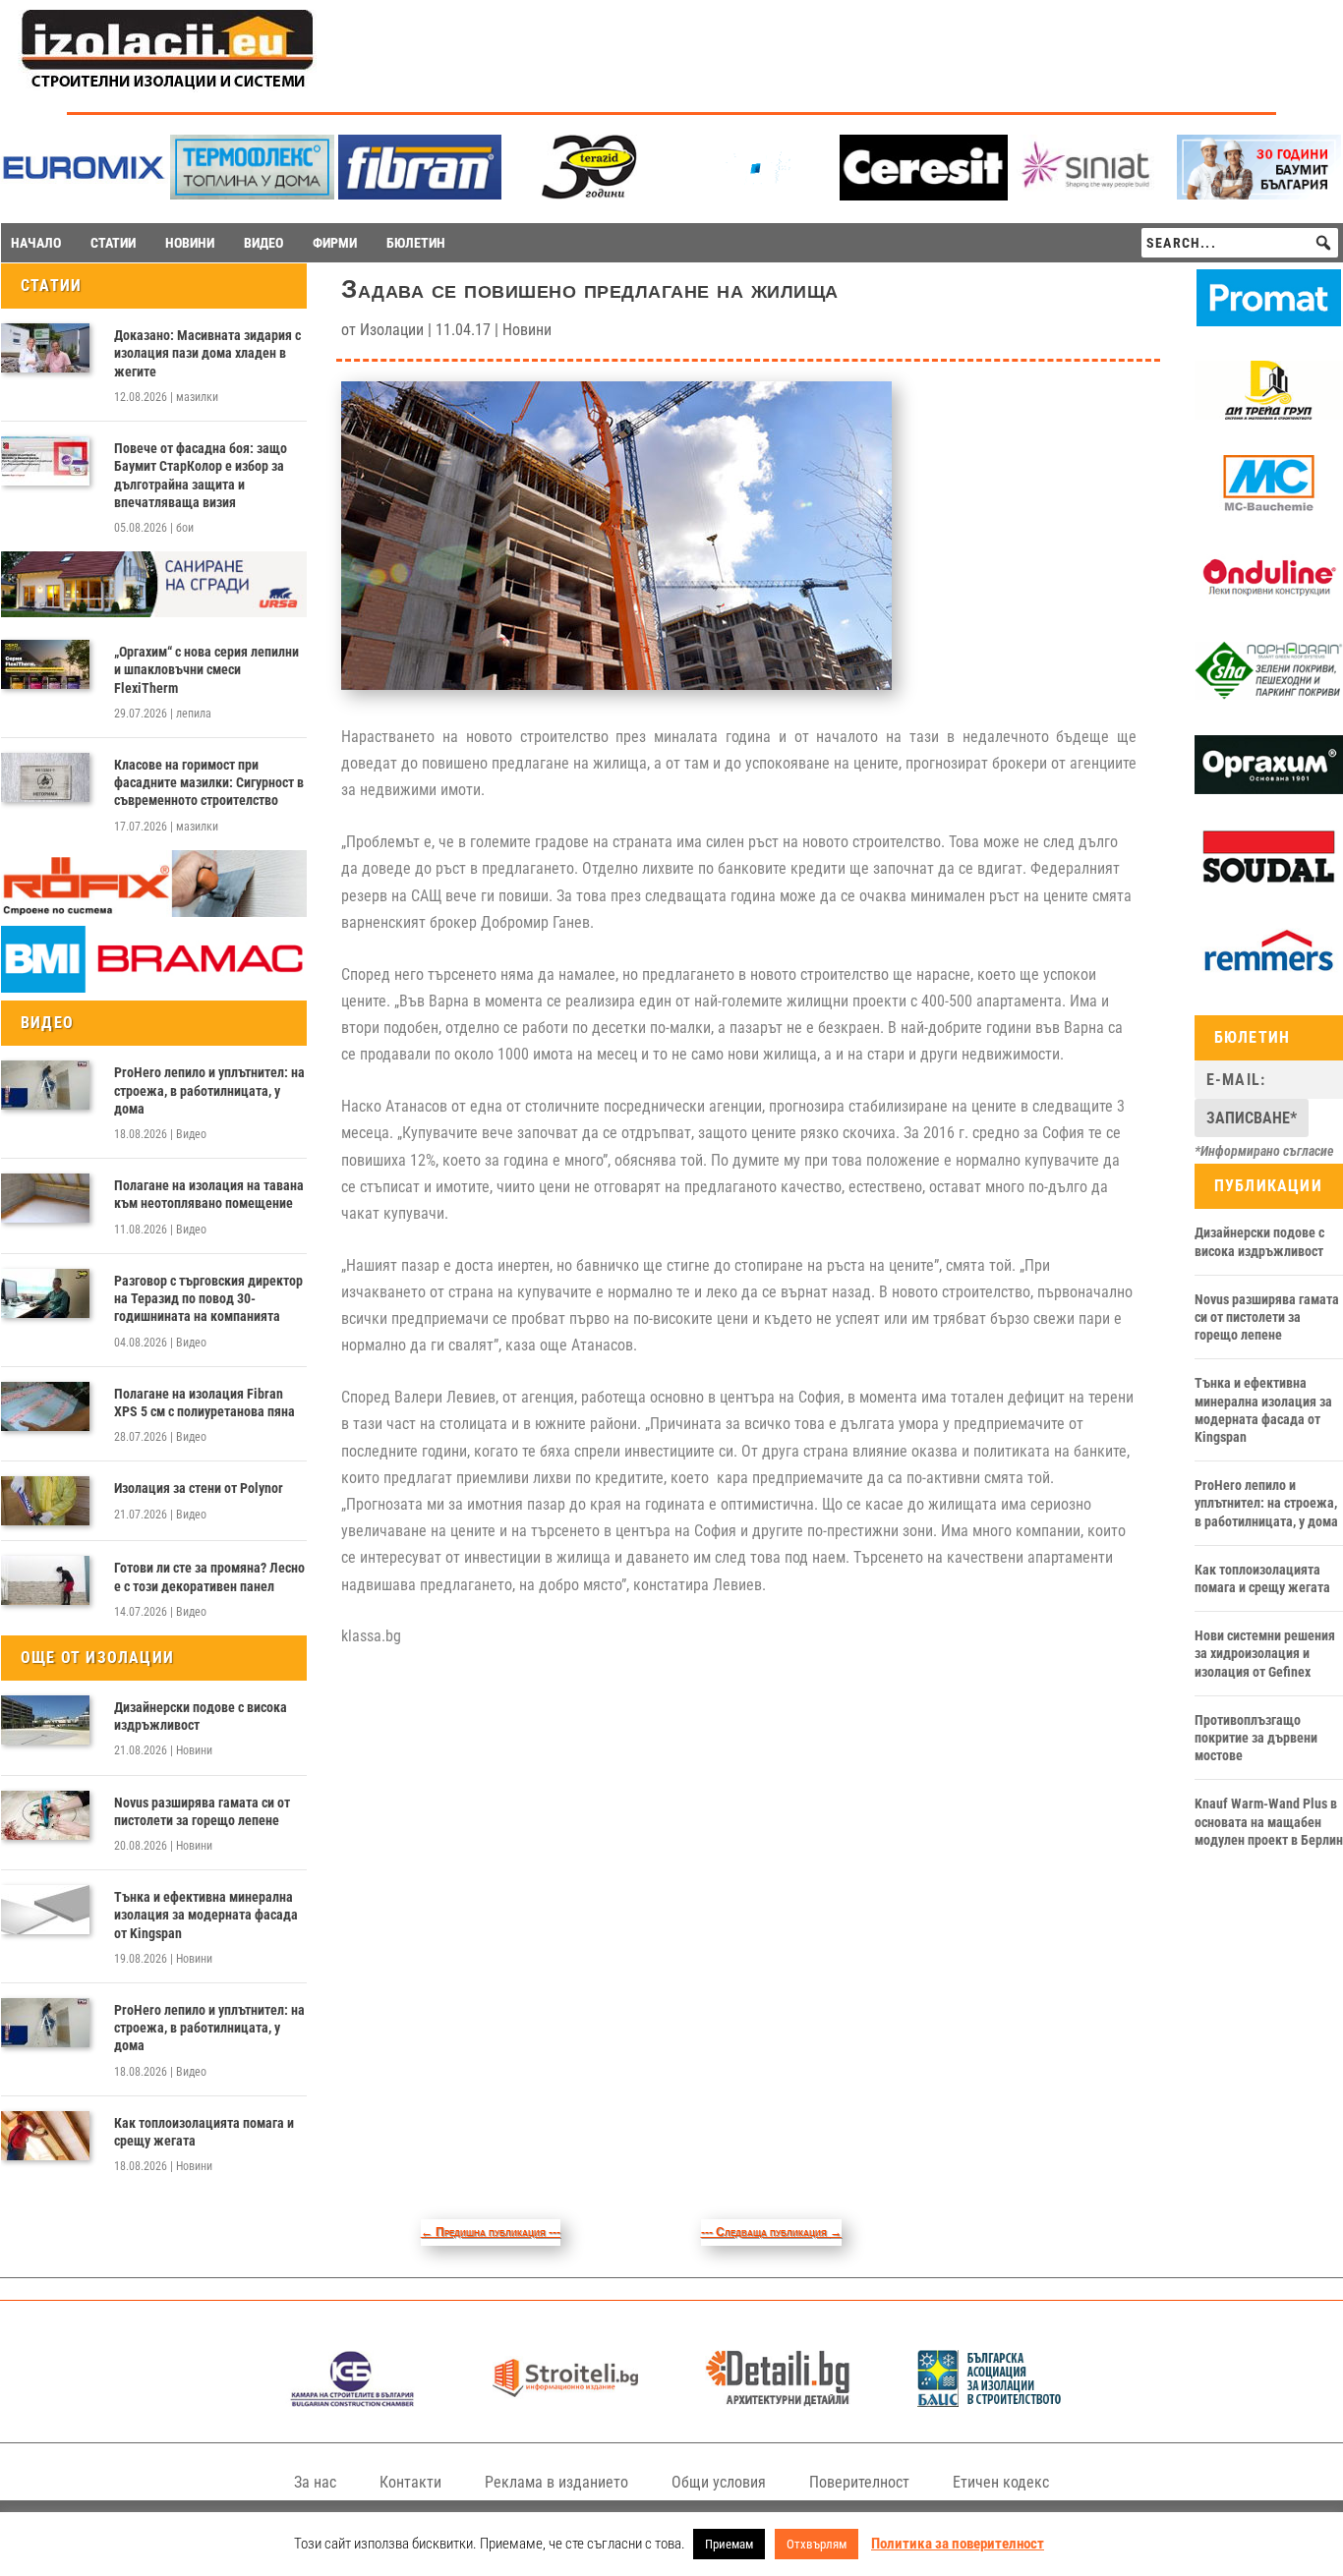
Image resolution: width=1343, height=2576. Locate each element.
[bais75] (991, 2402)
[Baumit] (1259, 194)
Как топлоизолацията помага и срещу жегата (204, 2132)
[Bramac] (154, 988)
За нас (315, 2482)
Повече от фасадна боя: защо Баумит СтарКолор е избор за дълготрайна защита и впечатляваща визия (201, 475)
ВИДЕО (263, 243)
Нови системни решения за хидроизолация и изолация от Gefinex (1265, 1653)
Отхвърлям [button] (817, 2544)
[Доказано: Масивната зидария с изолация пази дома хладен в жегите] (45, 348)
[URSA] (154, 612)
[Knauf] (756, 194)
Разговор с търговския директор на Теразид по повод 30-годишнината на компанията (208, 1298)
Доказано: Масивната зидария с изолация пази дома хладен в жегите (207, 353)
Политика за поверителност (958, 2544)
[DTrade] (1269, 415)
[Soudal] (1269, 883)
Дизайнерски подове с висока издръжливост (201, 1716)
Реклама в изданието (556, 2482)
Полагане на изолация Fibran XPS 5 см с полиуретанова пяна (204, 1402)
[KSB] (352, 2402)
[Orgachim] (1269, 789)
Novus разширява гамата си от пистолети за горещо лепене (202, 1811)
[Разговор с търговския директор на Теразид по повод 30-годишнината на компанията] (45, 1293)
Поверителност (859, 2482)
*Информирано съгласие (1264, 1151)
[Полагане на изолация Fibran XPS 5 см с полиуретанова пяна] (45, 1406)
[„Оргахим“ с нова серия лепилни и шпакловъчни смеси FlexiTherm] (45, 664)
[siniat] (1092, 194)
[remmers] (1269, 976)
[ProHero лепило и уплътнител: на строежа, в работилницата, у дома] (45, 1085)
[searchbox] (1240, 243)
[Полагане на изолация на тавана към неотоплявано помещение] (45, 1198)
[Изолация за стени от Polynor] (45, 1501)
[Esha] (1269, 695)
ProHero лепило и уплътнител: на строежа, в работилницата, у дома (209, 1090)
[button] (1323, 243)
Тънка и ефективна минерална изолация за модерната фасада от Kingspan (206, 1915)
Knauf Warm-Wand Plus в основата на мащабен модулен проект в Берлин (1269, 1821)
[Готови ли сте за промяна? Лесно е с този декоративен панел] (45, 1580)
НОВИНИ (190, 243)
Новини (194, 1750)
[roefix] (154, 912)
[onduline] (1269, 601)
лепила (194, 714)
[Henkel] (924, 195)
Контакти (410, 2482)
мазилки (197, 397)
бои (185, 528)
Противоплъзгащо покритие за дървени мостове (1256, 1738)
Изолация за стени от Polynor (199, 1488)
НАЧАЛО (36, 243)
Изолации (392, 330)
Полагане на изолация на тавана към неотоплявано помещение (209, 1194)
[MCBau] (1269, 508)
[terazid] (587, 194)
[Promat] (1269, 321)
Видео (191, 1134)
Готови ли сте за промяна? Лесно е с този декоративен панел (209, 1576)
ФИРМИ (335, 243)
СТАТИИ (113, 243)
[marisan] (252, 194)
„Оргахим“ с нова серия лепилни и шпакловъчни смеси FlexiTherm (206, 669)
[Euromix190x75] (84, 195)
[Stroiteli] (566, 2402)
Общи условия (719, 2482)
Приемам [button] (729, 2544)
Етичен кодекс (1001, 2482)
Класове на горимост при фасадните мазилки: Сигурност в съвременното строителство (209, 782)
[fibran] (420, 194)
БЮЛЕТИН (416, 243)
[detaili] (778, 2402)
